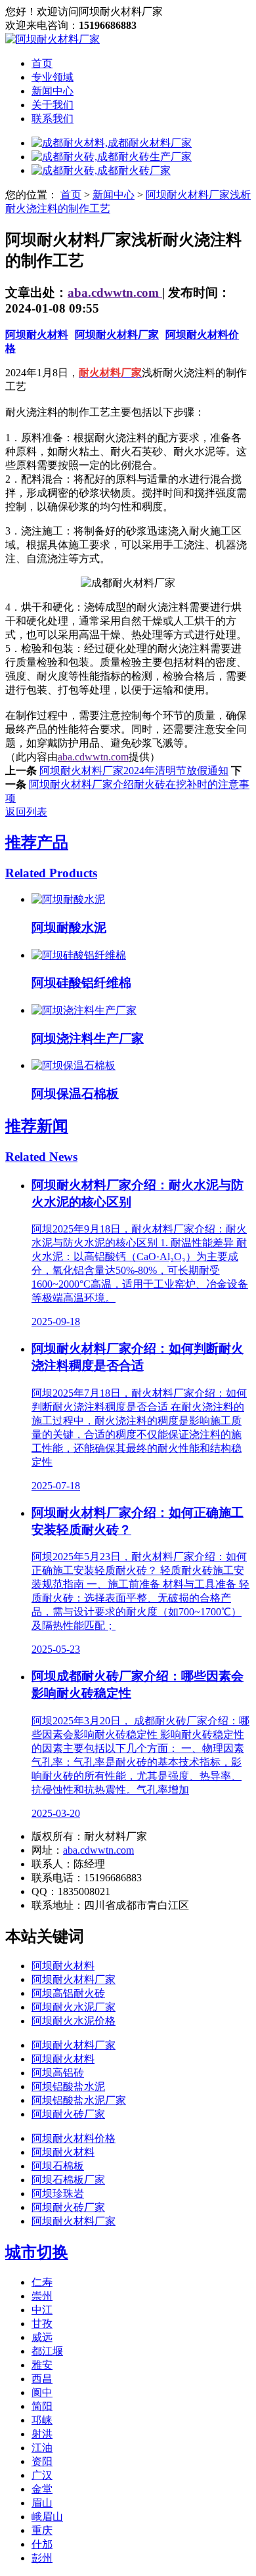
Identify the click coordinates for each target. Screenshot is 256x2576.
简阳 (42, 2406)
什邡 (42, 2544)
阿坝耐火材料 (37, 335)
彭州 (42, 2558)
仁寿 (42, 2282)
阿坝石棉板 (58, 2166)
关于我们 (53, 105)
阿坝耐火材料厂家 (117, 335)
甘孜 (42, 2324)
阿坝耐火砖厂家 (68, 2114)
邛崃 (42, 2420)
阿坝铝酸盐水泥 (68, 2086)
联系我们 (53, 119)
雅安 (42, 2365)
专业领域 (53, 77)
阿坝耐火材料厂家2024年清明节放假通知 (134, 771)
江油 (42, 2448)
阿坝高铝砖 (58, 2073)
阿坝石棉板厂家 (68, 2180)
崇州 (42, 2296)
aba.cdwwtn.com (115, 293)
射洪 (42, 2434)
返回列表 (26, 812)
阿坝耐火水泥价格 (74, 2021)
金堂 (42, 2489)
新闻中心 (53, 91)
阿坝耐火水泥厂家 (74, 2007)
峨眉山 (47, 2517)
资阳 (42, 2461)
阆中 (42, 2392)
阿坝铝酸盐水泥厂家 (79, 2100)
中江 (42, 2310)
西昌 (42, 2379)
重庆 (42, 2530)
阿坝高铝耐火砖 (68, 1993)
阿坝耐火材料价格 (74, 2138)
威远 (42, 2337)
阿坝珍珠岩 (58, 2194)
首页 (42, 63)
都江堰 (47, 2351)
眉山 (42, 2503)
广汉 (42, 2475)
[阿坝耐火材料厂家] (53, 39)
